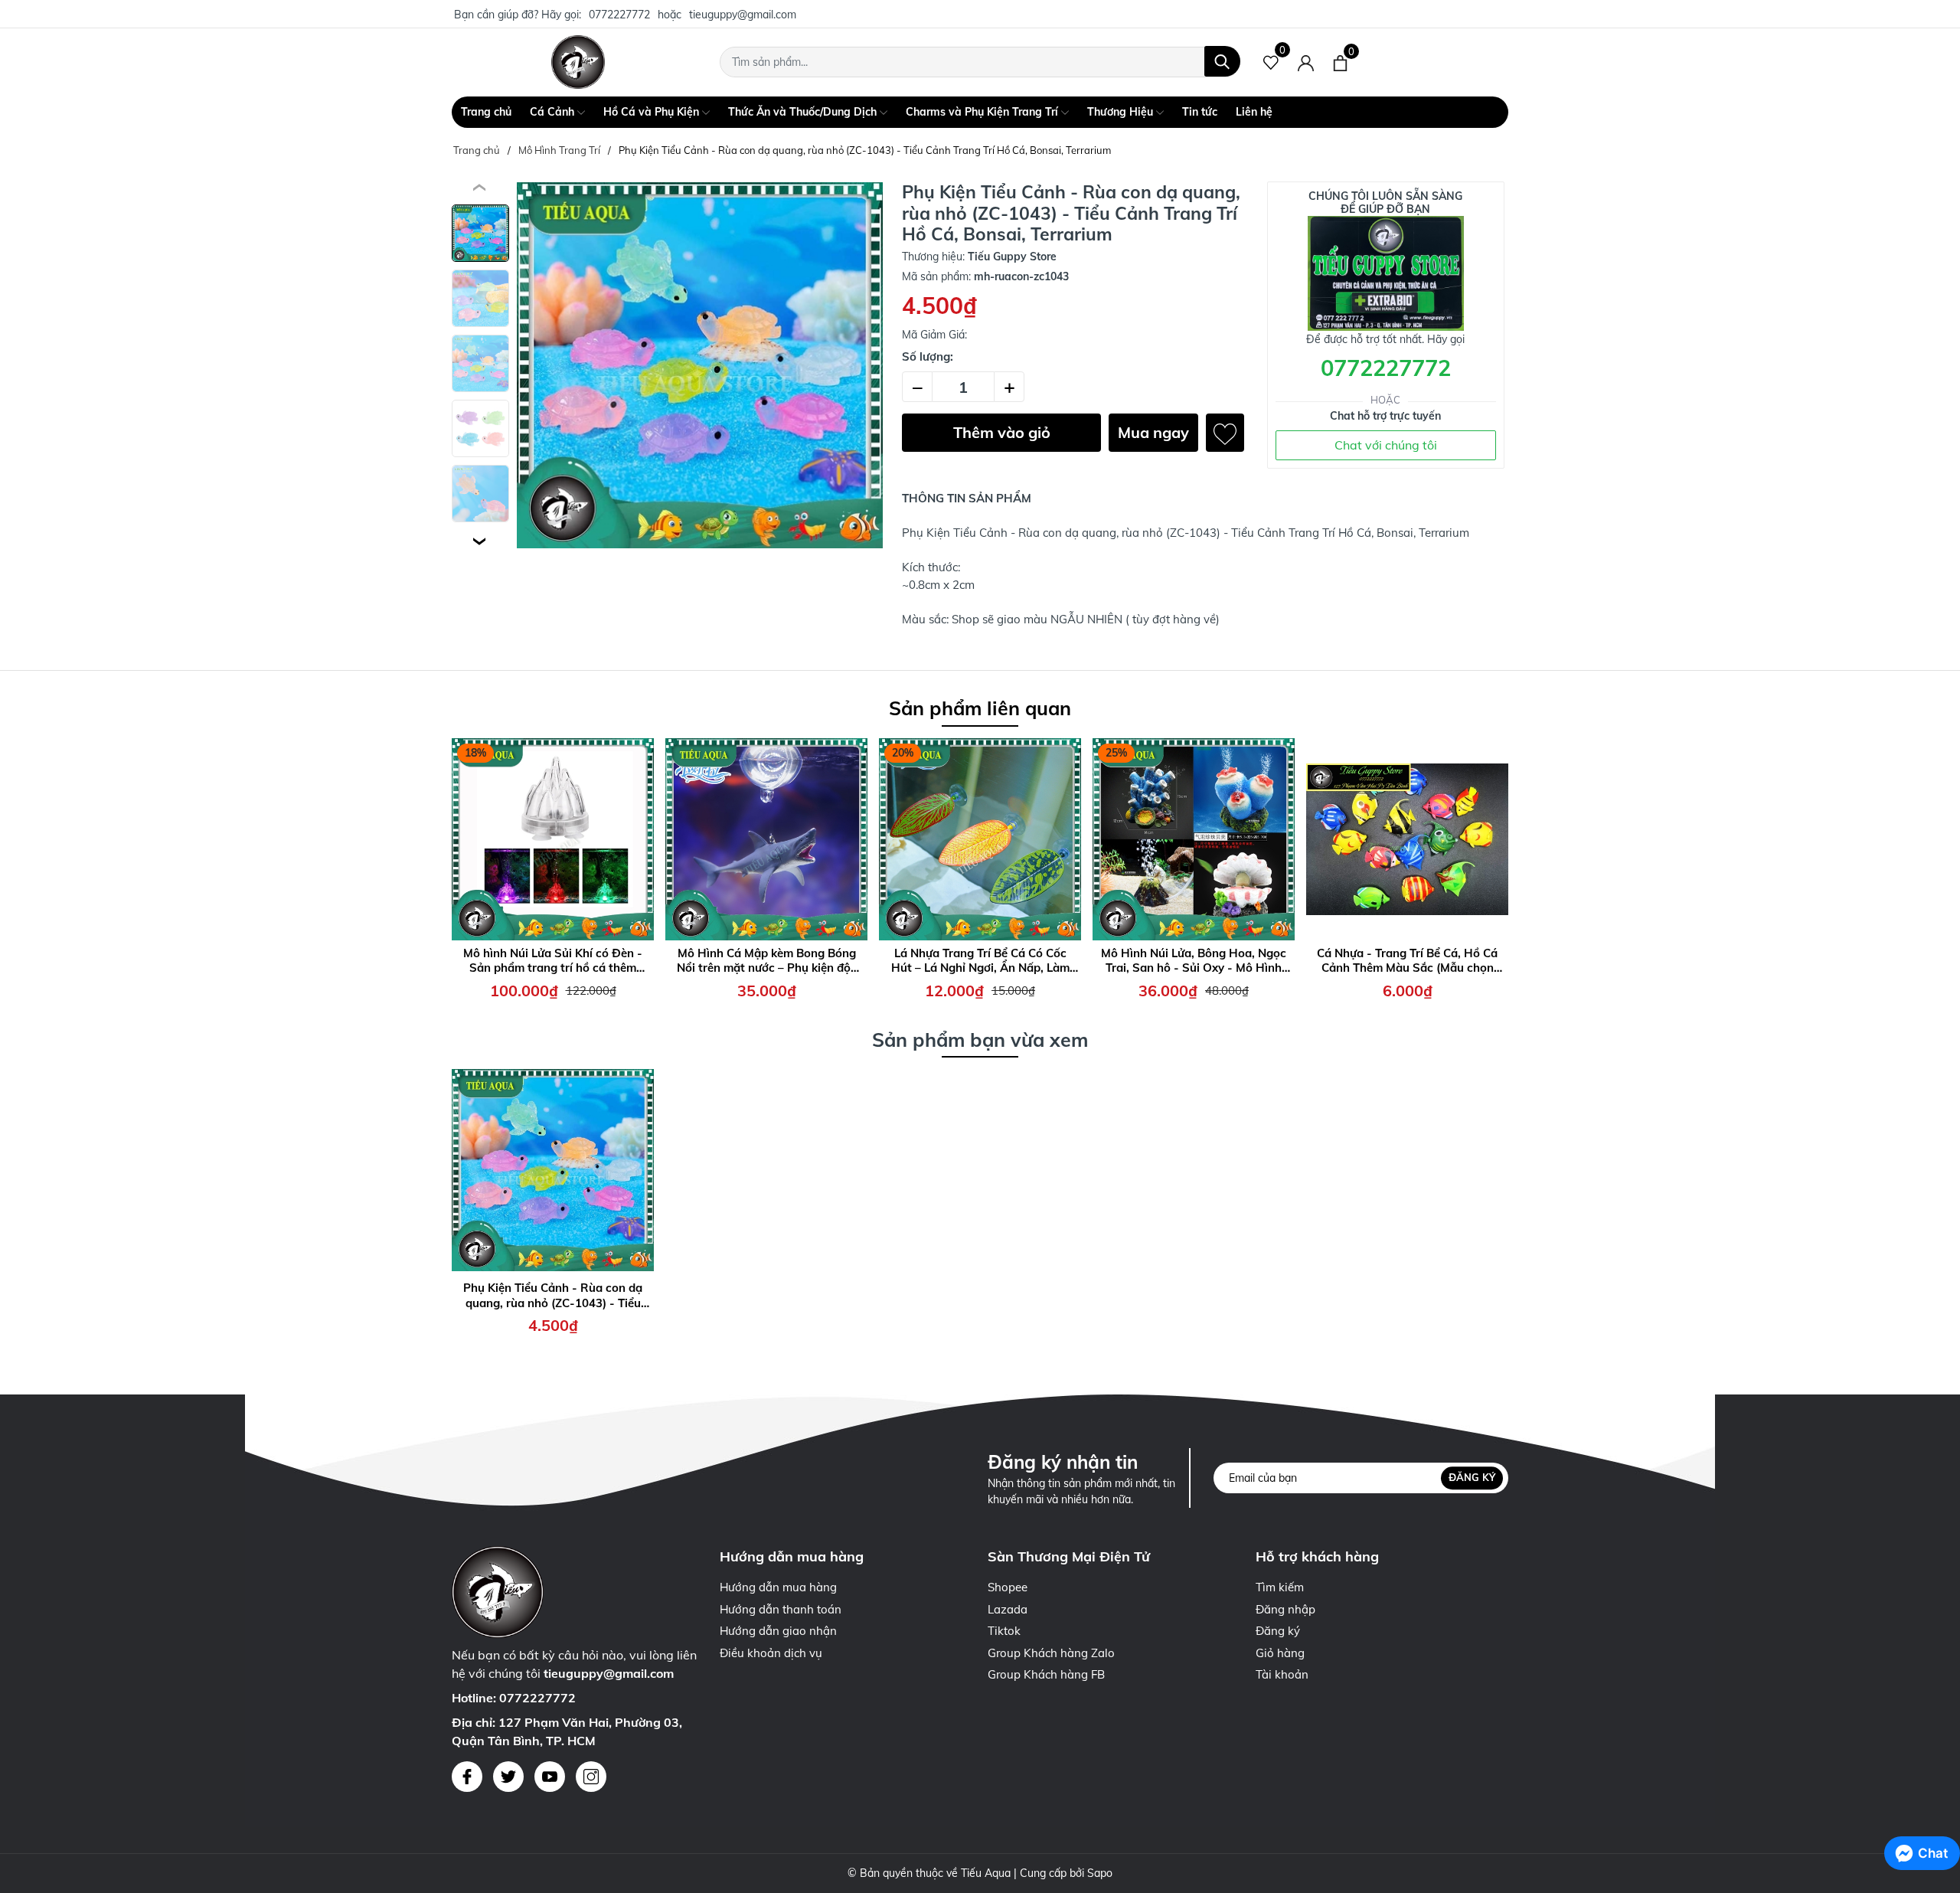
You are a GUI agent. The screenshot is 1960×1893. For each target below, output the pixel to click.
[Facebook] (467, 1777)
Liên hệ (1254, 112)
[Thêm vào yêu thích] (1225, 433)
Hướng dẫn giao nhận (778, 1631)
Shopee (1008, 1587)
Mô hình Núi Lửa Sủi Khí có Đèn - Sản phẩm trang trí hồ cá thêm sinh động (553, 961)
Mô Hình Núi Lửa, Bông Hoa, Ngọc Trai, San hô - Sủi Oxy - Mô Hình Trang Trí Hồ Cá (1194, 961)
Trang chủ (486, 112)
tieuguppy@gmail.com (743, 15)
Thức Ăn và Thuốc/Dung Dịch (804, 112)
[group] (700, 365)
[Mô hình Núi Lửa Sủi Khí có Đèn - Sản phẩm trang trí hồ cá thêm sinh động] (553, 839)
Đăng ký (1472, 1478)
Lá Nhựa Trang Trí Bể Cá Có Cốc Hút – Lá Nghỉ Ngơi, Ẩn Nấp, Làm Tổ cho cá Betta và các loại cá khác (980, 961)
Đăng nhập (1285, 1609)
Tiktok (1004, 1631)
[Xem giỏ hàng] (1340, 62)
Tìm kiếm (1280, 1587)
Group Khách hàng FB (1046, 1674)
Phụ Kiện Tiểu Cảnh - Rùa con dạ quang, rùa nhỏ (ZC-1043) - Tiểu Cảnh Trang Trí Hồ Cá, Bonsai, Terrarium (553, 1295)
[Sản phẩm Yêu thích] (1271, 62)
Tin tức (1200, 112)
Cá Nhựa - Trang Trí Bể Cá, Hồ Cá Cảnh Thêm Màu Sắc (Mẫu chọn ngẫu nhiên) (1407, 961)
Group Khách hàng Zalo (1051, 1653)
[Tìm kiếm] (1222, 61)
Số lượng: (928, 356)
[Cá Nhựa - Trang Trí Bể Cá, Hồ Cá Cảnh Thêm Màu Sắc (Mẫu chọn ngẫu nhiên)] (1407, 839)
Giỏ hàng (1280, 1653)
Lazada (1008, 1609)
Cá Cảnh (554, 112)
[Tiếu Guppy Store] (578, 62)
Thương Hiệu (1122, 112)
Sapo (1100, 1873)
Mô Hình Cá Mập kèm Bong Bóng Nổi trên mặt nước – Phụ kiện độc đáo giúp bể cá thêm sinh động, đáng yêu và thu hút (767, 961)
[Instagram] (591, 1777)
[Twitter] (508, 1777)
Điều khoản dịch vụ (771, 1653)
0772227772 (619, 15)
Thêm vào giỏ (1002, 432)
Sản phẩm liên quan (980, 708)
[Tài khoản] (1306, 62)
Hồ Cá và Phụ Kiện (653, 112)
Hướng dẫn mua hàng (778, 1587)
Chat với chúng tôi (1386, 445)
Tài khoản (1282, 1674)
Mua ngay (1153, 432)
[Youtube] (550, 1777)
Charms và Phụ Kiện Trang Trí (983, 112)
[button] (480, 541)
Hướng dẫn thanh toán (781, 1609)
